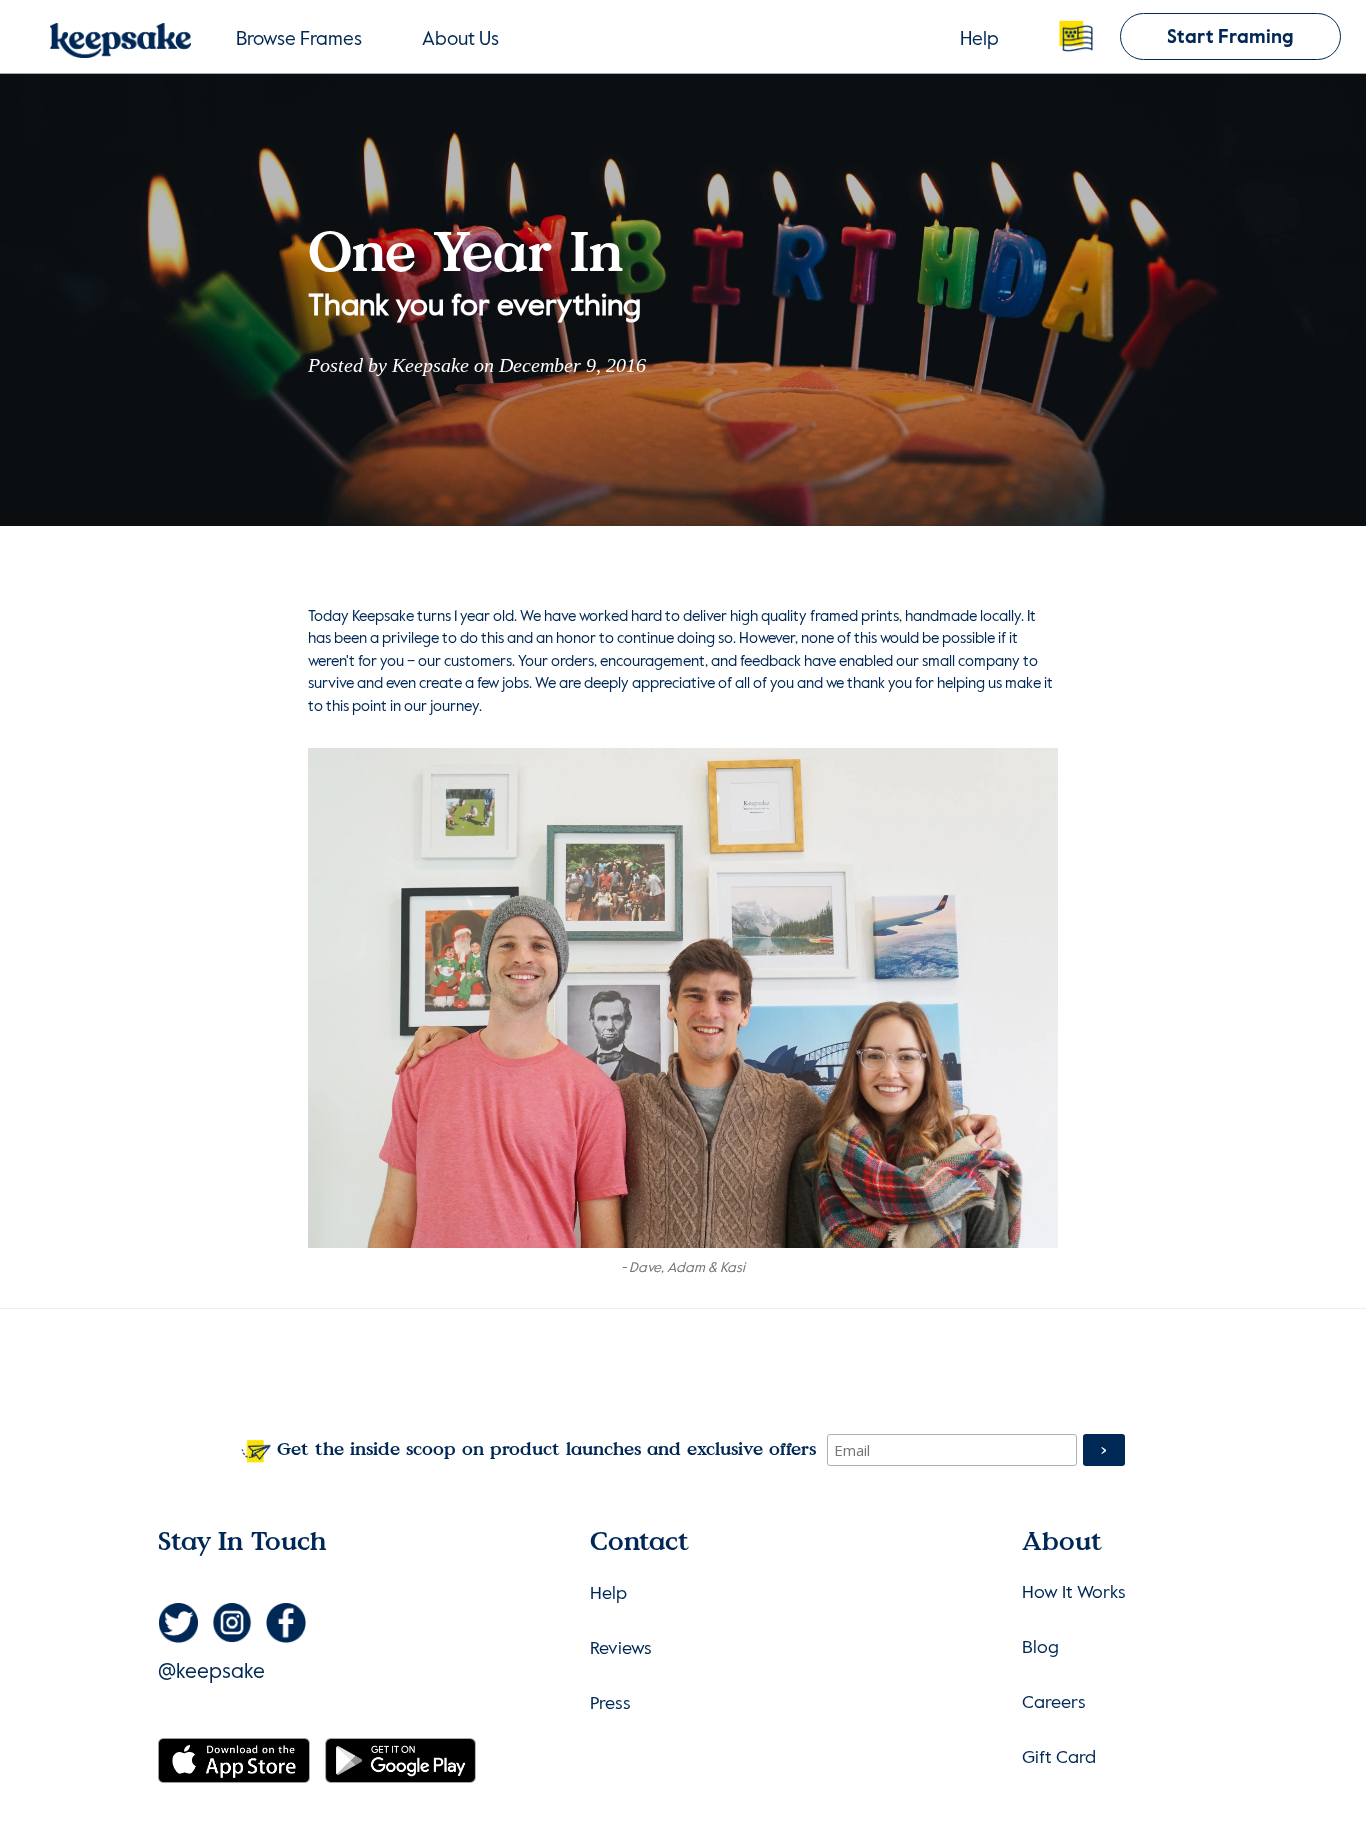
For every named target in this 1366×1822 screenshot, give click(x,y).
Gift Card (1059, 1758)
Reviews (621, 1649)
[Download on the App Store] (236, 1759)
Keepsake (430, 365)
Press (610, 1704)
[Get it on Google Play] (400, 1759)
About (460, 39)
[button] (1076, 36)
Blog (1040, 1648)
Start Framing (1230, 37)
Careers (1054, 1703)
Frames (299, 39)
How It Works (1074, 1593)
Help (979, 39)
